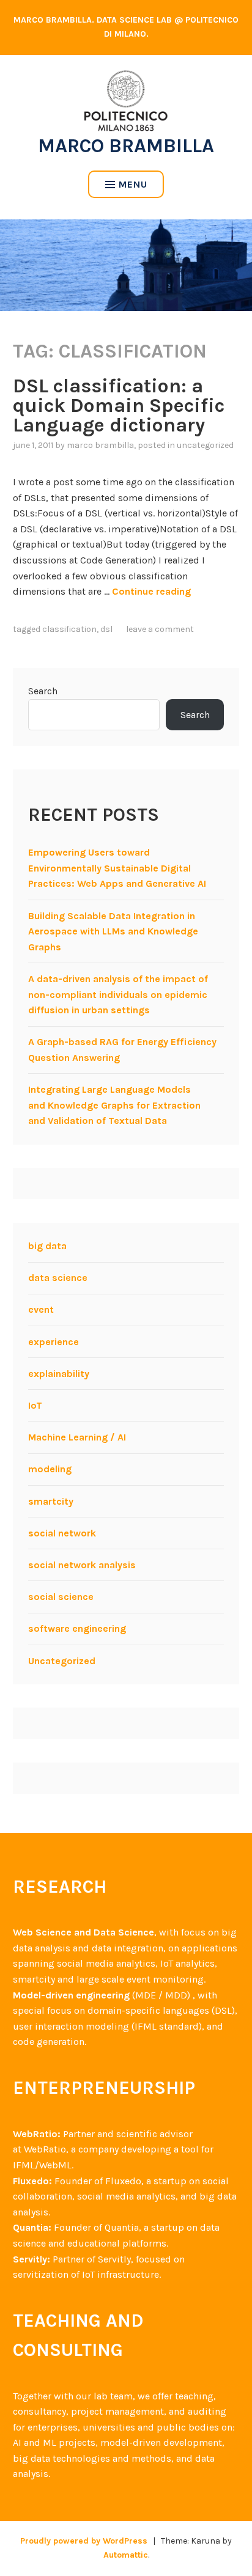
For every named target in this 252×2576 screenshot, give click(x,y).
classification (69, 629)
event (41, 1309)
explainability (59, 1374)
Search (43, 691)
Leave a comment (160, 629)
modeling (50, 1469)
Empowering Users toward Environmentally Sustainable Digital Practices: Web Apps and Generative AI (117, 868)
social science (61, 1597)
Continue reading (151, 591)
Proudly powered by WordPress (84, 2541)
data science (58, 1278)
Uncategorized (205, 445)
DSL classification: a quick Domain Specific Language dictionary (119, 405)
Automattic (126, 2555)
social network (62, 1533)
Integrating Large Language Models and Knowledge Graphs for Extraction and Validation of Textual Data (114, 1105)
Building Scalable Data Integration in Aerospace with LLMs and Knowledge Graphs (113, 931)
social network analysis (82, 1565)
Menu (133, 184)
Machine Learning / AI (77, 1437)
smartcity (51, 1501)
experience (54, 1342)
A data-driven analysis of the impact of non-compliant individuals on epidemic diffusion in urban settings (118, 994)
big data (47, 1246)
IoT (35, 1405)
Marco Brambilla (126, 146)
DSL (106, 629)
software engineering (77, 1628)
